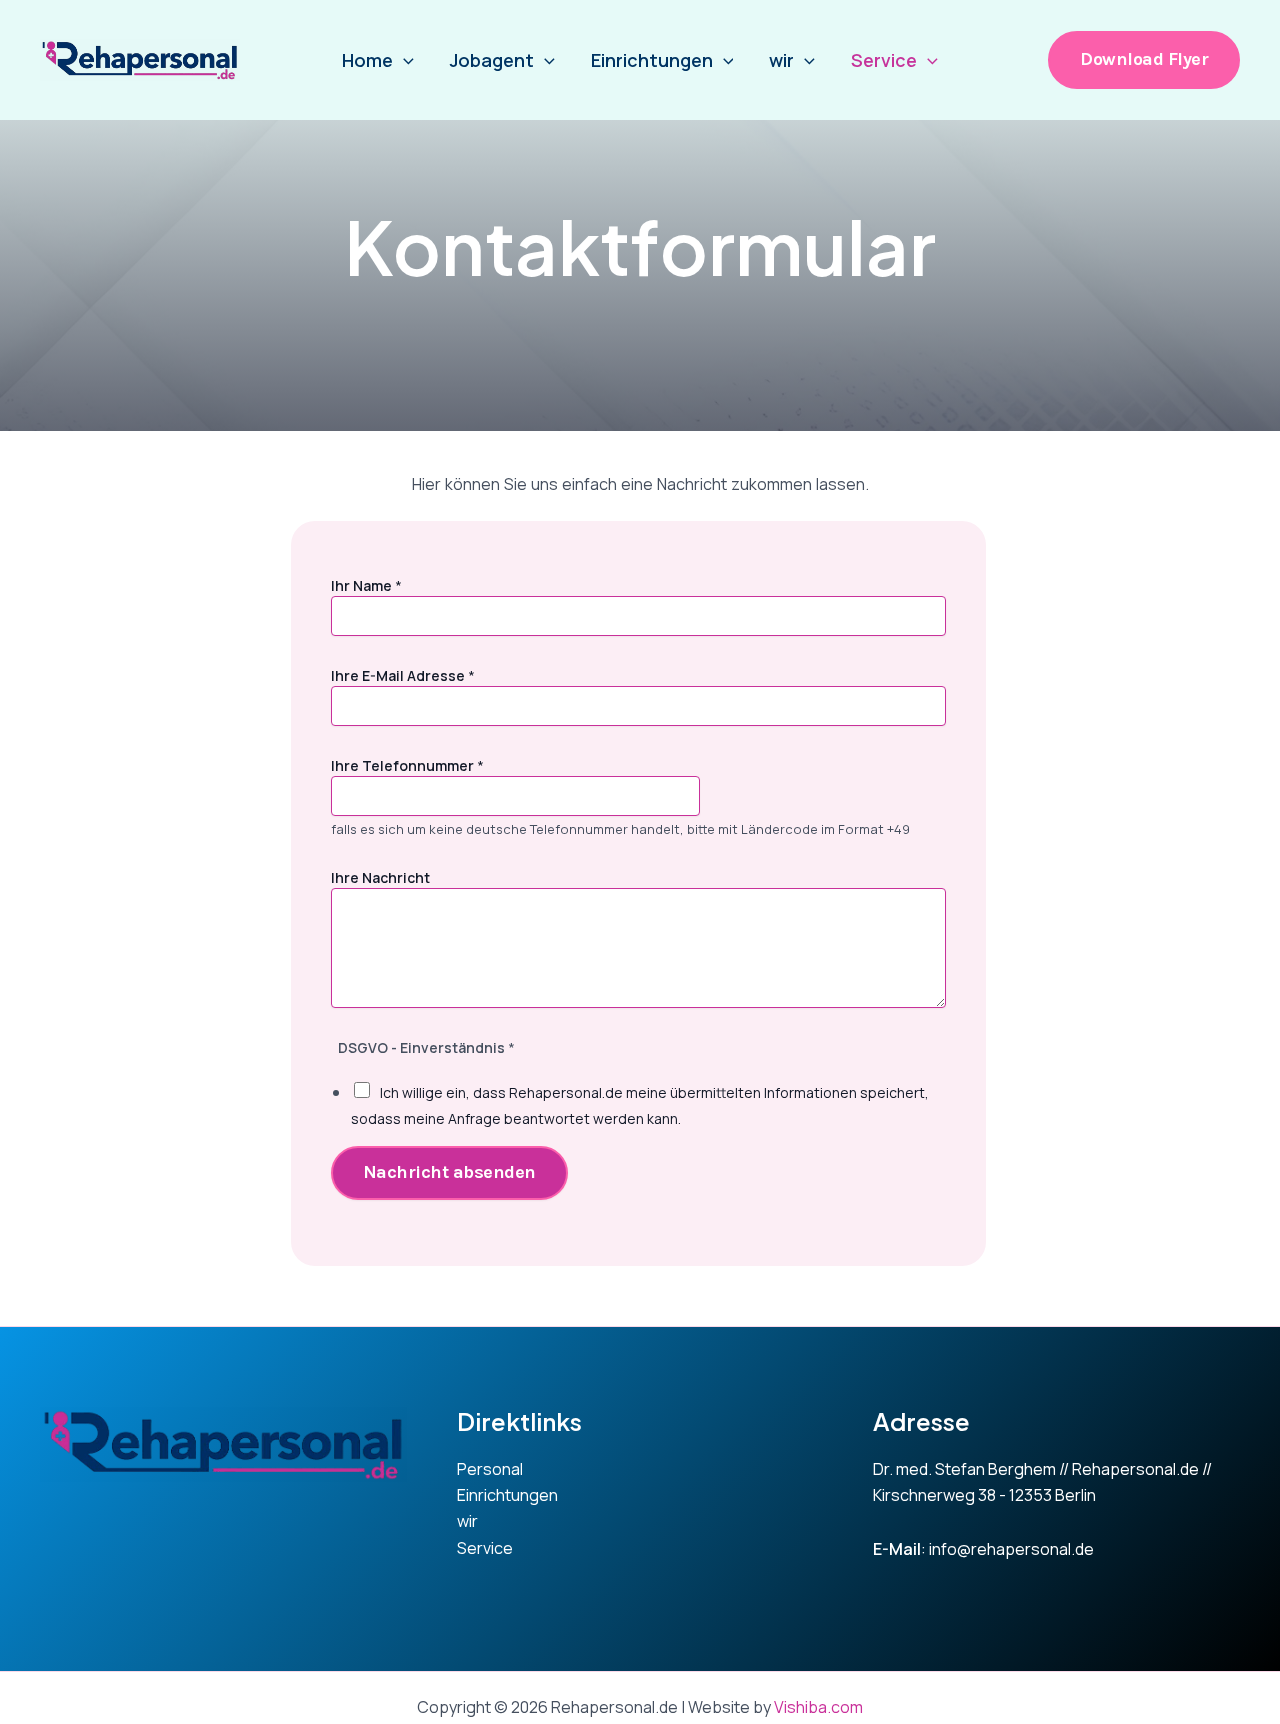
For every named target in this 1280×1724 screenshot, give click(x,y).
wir (781, 60)
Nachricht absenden (449, 1172)
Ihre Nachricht (380, 877)
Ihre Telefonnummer (407, 765)
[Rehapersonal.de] (140, 59)
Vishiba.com (818, 1707)
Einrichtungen (652, 60)
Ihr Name (366, 585)
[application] (403, 60)
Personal (490, 1469)
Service (884, 60)
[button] (1144, 59)
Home (367, 60)
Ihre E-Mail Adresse (403, 675)
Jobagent (492, 60)
